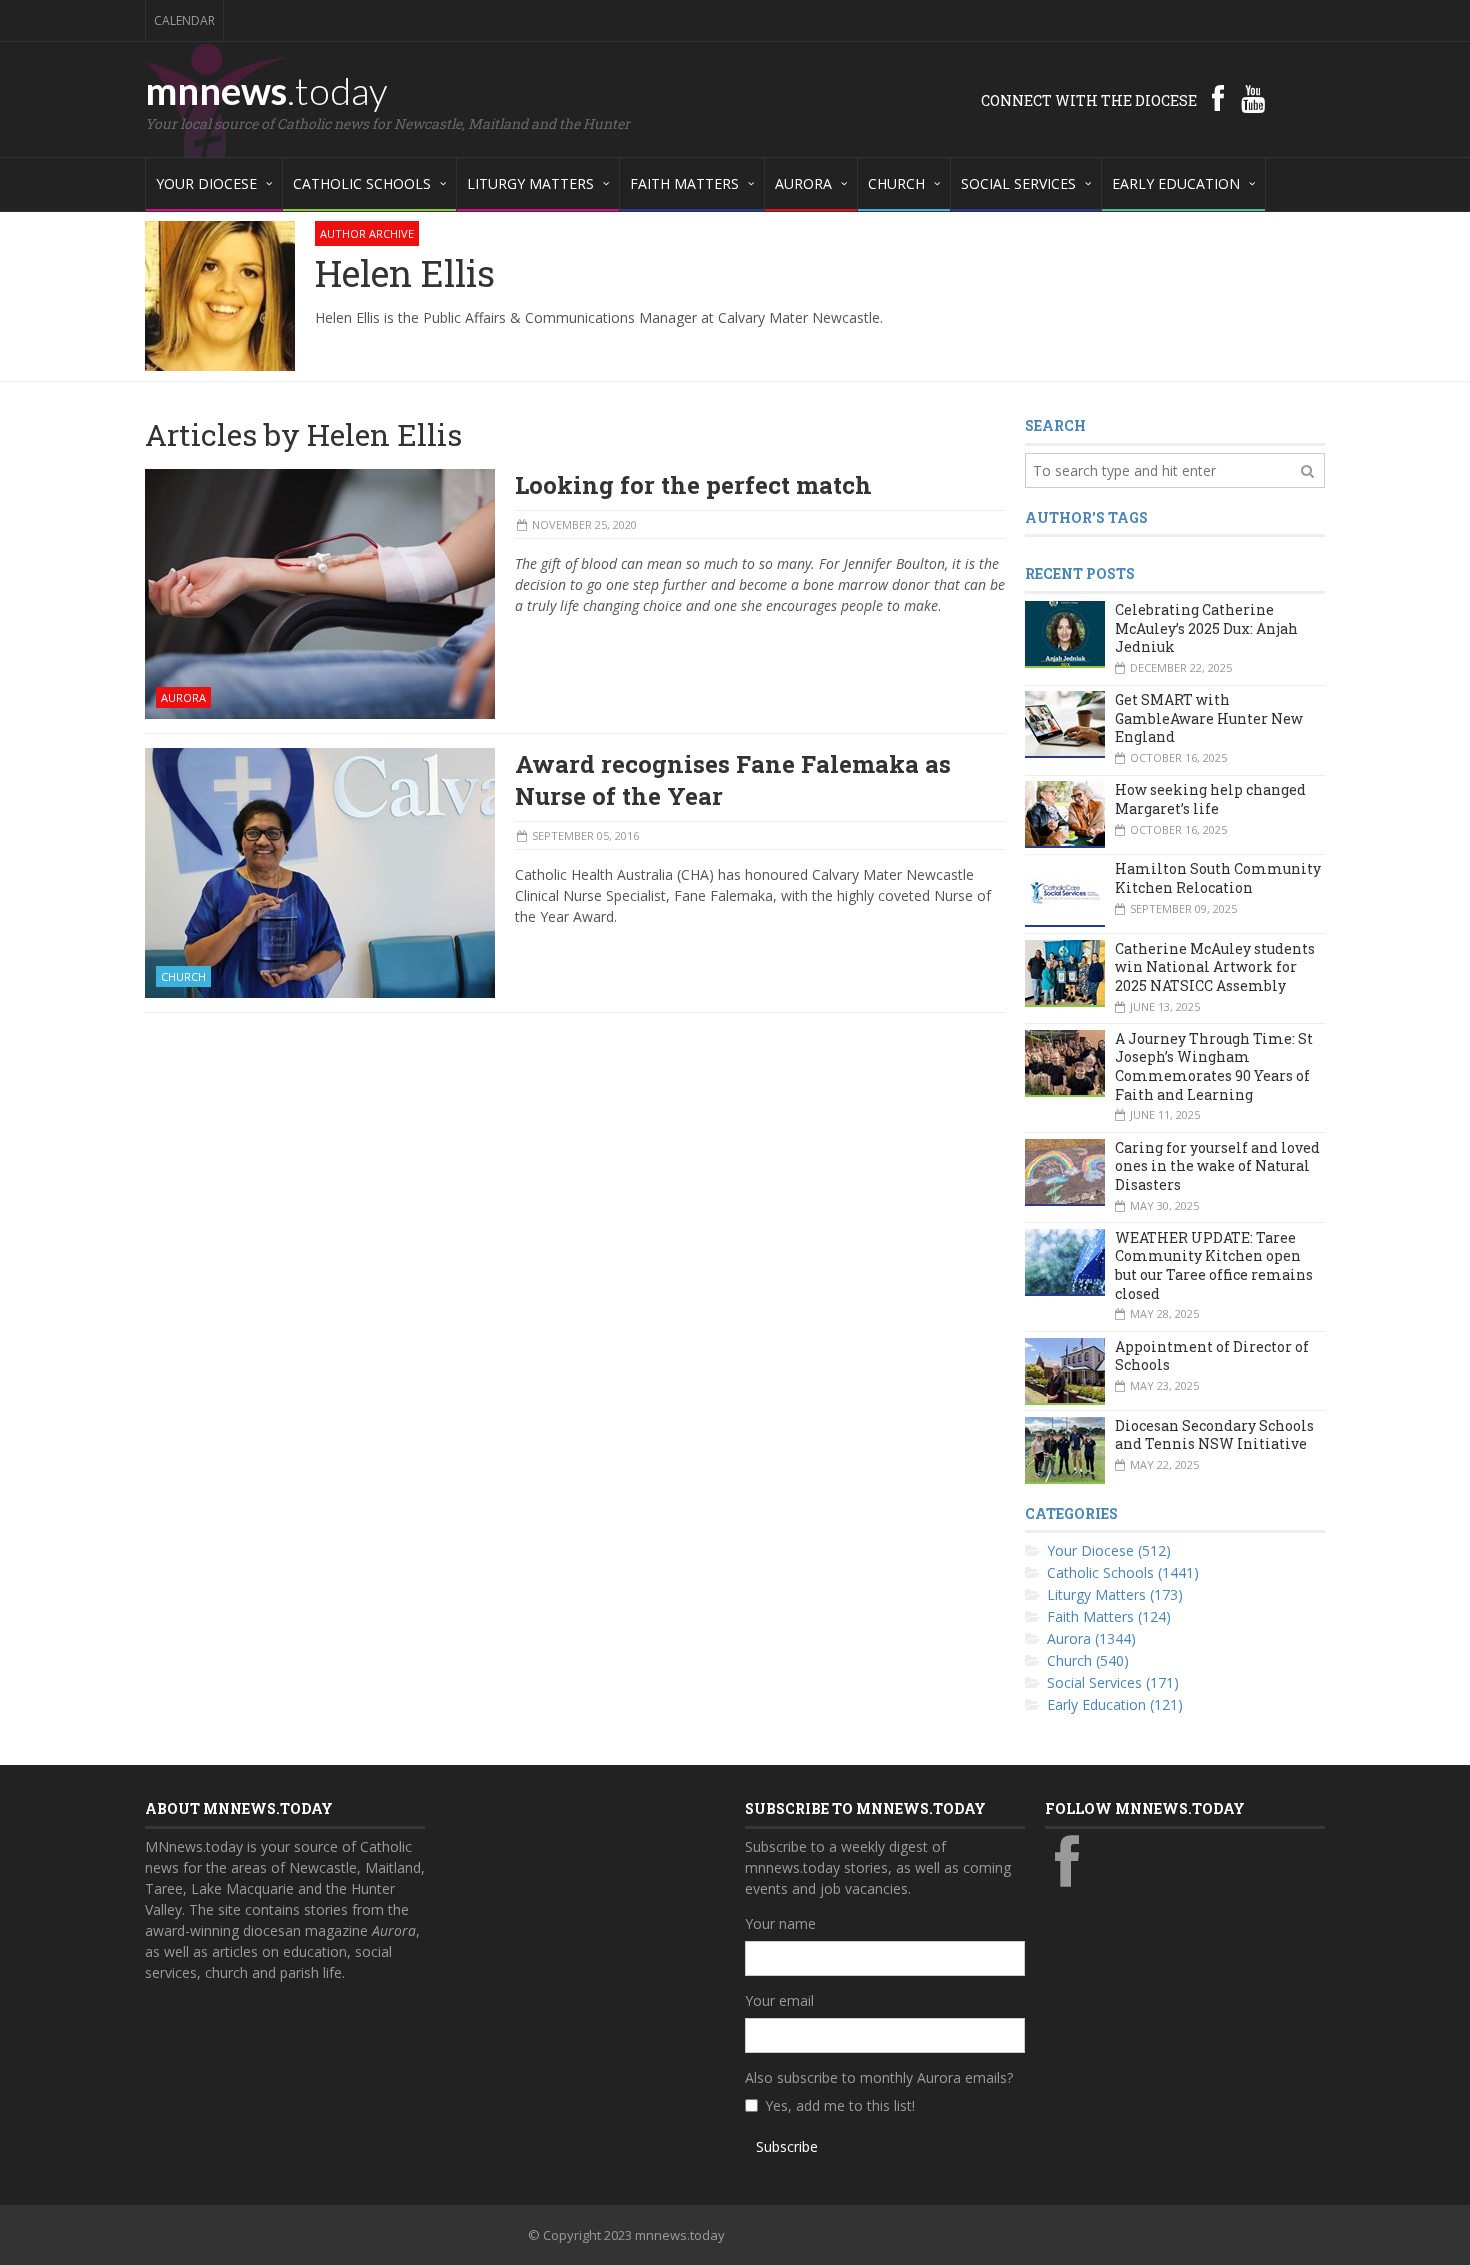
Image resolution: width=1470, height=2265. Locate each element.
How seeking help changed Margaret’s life (1210, 799)
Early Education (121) (1115, 1704)
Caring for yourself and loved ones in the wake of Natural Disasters (1217, 1166)
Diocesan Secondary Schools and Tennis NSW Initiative (1214, 1435)
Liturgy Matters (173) (1115, 1594)
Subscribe (787, 2146)
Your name (780, 1923)
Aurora (183, 697)
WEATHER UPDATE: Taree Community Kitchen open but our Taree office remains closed (1214, 1265)
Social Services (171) (1113, 1682)
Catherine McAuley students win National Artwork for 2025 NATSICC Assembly (1215, 967)
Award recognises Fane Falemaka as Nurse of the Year (733, 780)
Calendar (184, 20)
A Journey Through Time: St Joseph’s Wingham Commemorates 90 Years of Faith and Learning (1214, 1066)
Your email (779, 2000)
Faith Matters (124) (1109, 1616)
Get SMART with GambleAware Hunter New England (1209, 718)
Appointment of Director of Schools (1212, 1356)
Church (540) (1088, 1660)
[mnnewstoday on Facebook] (1218, 98)
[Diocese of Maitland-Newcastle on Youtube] (1253, 98)
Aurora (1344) (1091, 1638)
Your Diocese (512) (1109, 1550)
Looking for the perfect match (693, 485)
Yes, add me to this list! (840, 2105)
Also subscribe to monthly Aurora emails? (879, 2077)
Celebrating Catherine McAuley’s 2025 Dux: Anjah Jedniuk (1206, 628)
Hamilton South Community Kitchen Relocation (1218, 878)
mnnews (266, 90)
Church (183, 976)
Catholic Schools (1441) (1123, 1572)
